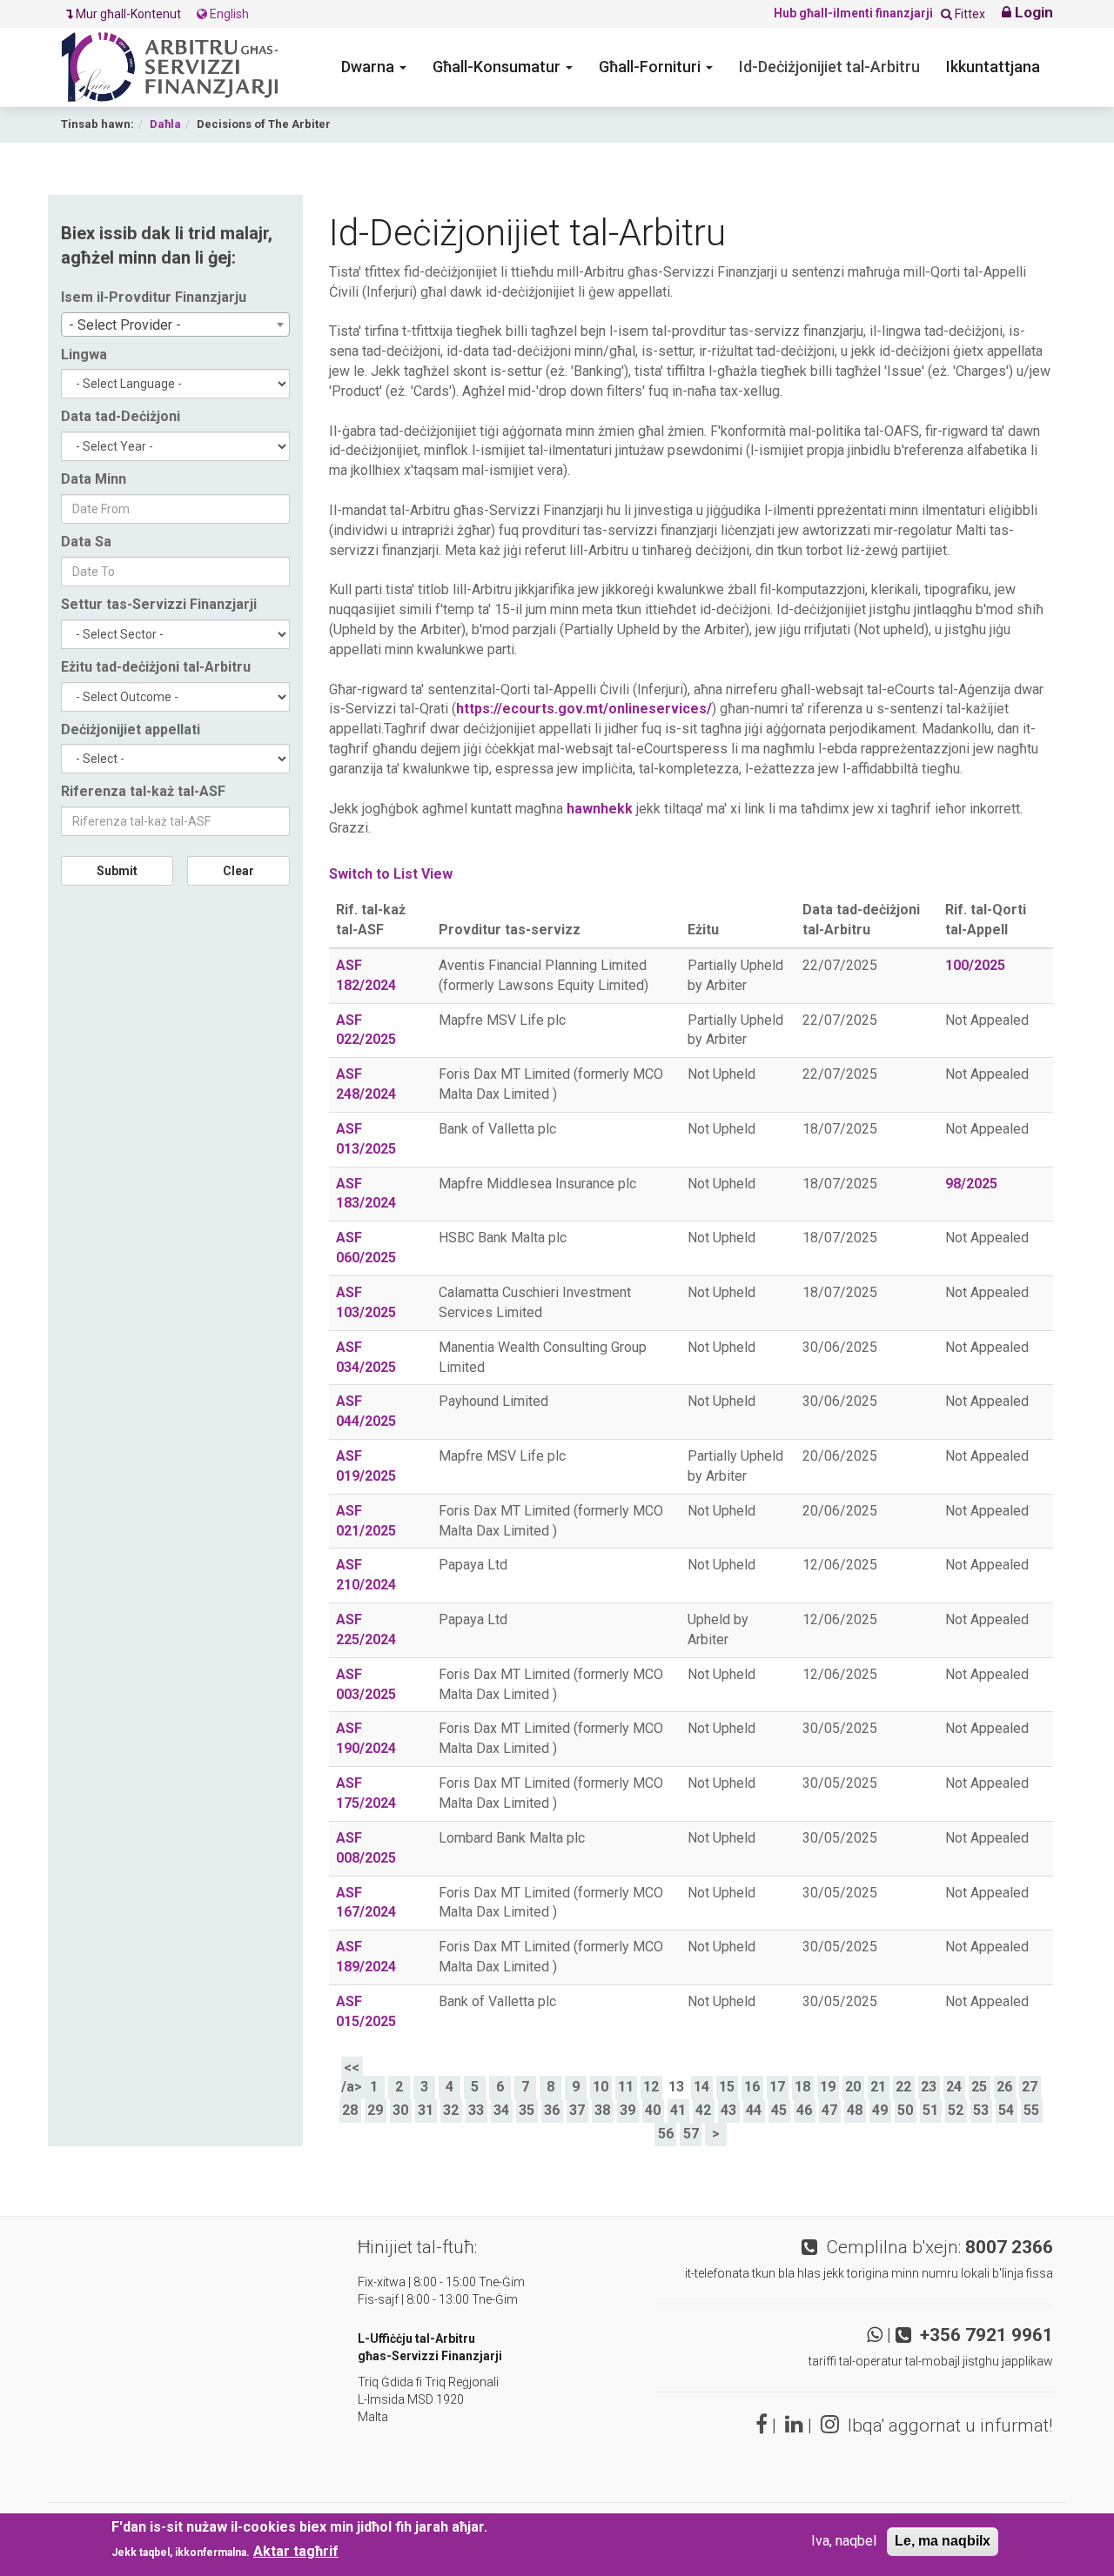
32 (451, 2110)
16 (752, 2087)
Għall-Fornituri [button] (651, 67)
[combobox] (175, 325)
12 (651, 2087)
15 (727, 2087)
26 (1004, 2087)
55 (1031, 2110)
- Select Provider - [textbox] (125, 325)
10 (601, 2087)
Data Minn (94, 479)
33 (476, 2110)
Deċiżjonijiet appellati (131, 729)
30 (400, 2110)
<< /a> (352, 2078)
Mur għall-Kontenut (130, 14)
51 (930, 2110)
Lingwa (84, 355)
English (228, 14)
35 (527, 2110)
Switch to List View (391, 874)
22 (903, 2087)
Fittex (969, 14)
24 (954, 2087)
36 (552, 2110)
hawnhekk (600, 809)
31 (426, 2110)
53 (981, 2110)
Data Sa (86, 542)
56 (666, 2134)
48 (855, 2110)
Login (1032, 12)
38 (602, 2110)
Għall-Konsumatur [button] (498, 67)
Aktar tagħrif (296, 2551)
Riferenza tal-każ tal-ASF (143, 791)
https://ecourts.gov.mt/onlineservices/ (584, 709)
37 (577, 2110)
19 (828, 2087)
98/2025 (971, 1184)
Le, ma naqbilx (943, 2541)
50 (905, 2110)
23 (929, 2087)
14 (701, 2087)
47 (829, 2110)
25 (979, 2087)
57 (691, 2134)
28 (350, 2110)
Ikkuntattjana (993, 67)
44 (754, 2110)
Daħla (165, 124)
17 (777, 2087)
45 (779, 2110)
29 (375, 2110)
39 (627, 2110)
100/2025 (975, 965)
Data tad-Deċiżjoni (121, 416)
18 (802, 2087)
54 (1006, 2110)
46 (804, 2110)
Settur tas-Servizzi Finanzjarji (159, 604)
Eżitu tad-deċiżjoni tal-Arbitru (156, 667)
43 (728, 2110)
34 (501, 2110)
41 (678, 2110)
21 (878, 2087)
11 (626, 2087)
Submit (117, 871)
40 (653, 2110)
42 (703, 2110)
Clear (238, 871)
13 (676, 2087)
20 (853, 2087)
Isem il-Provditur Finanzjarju (154, 297)
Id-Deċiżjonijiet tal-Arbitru (829, 67)
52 (956, 2110)
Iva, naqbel (844, 2541)
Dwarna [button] (369, 67)
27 (1030, 2087)
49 (880, 2110)
